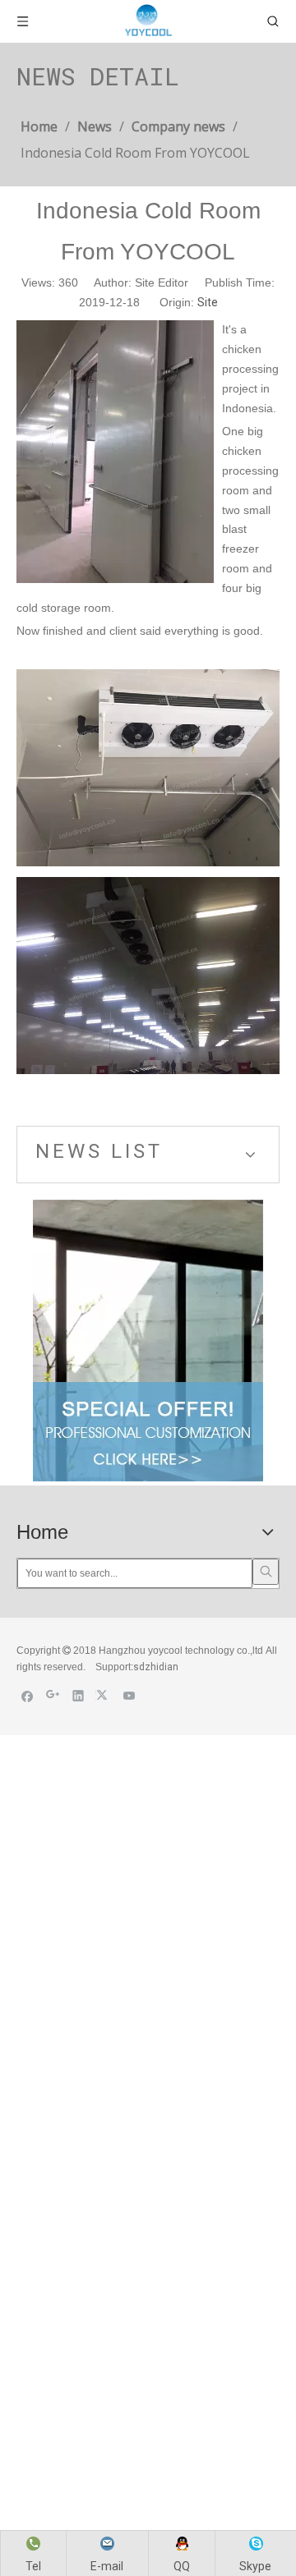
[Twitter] (104, 1695)
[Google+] (53, 1695)
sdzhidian (156, 1667)
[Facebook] (28, 1695)
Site (208, 302)
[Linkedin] (79, 1695)
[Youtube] (129, 1695)
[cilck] (148, 1341)
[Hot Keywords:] (266, 1572)
